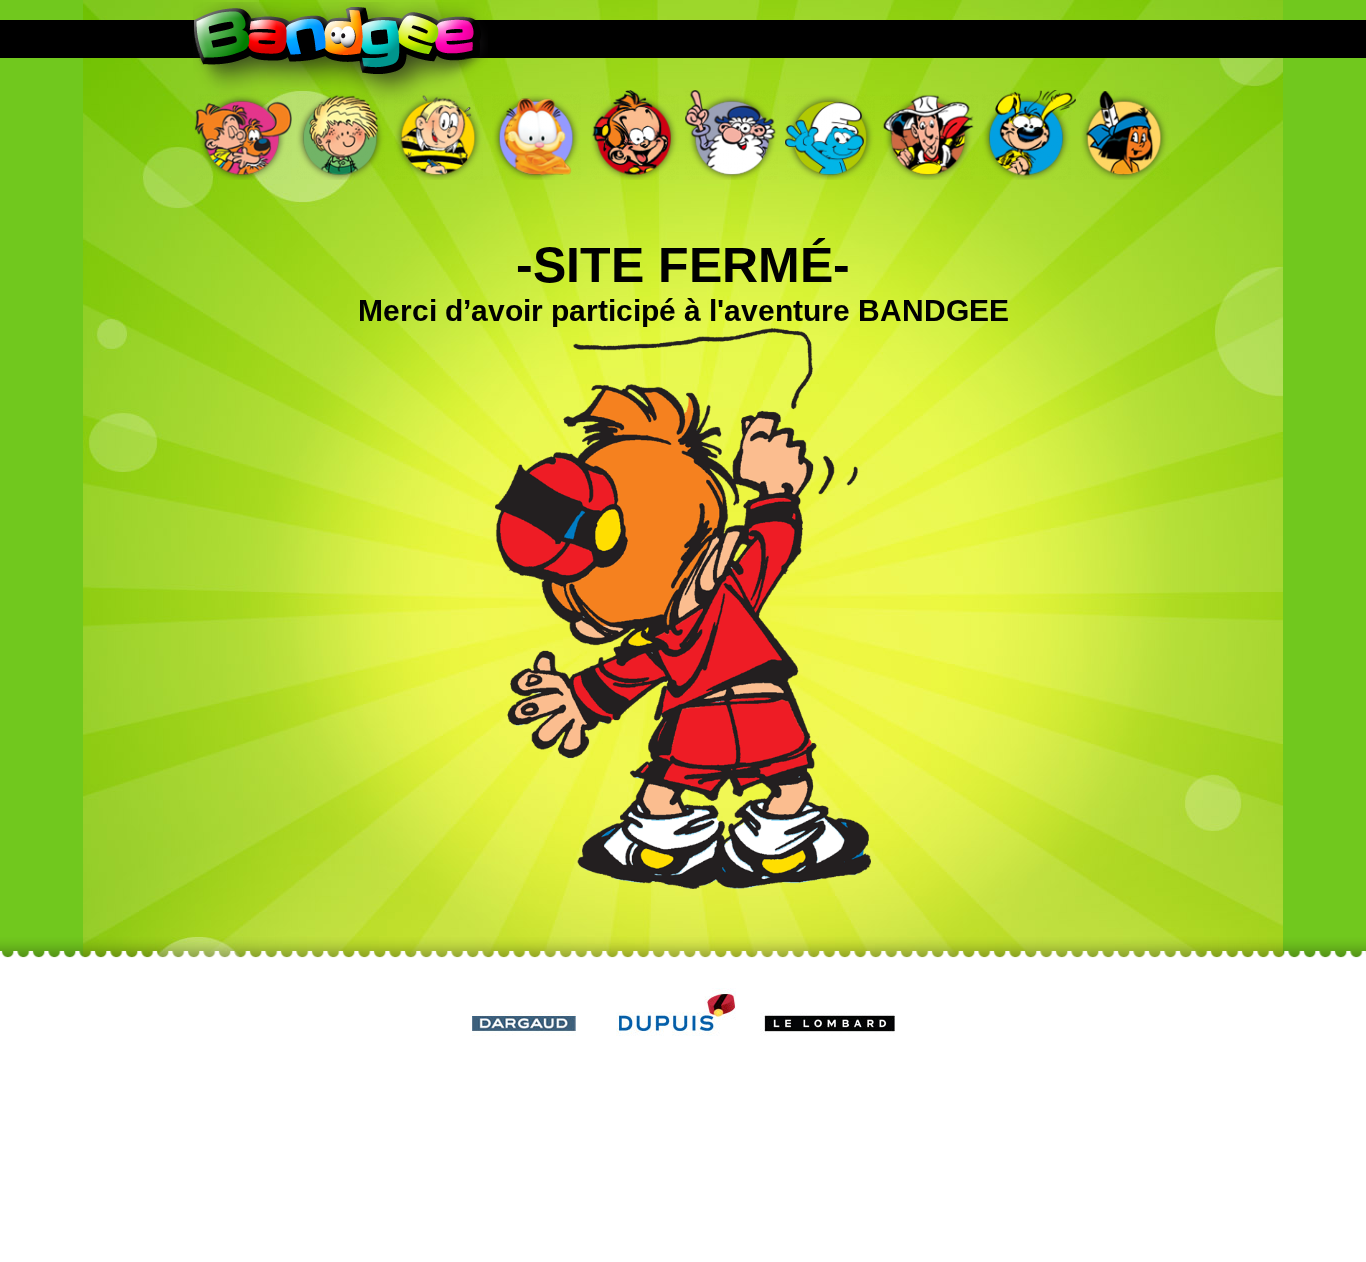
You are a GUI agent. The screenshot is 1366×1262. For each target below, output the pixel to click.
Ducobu (439, 135)
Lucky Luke (929, 135)
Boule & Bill (243, 135)
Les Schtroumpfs (831, 135)
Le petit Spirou (635, 135)
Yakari (1125, 135)
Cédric (341, 135)
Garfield (537, 135)
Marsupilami (1027, 135)
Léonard (733, 135)
